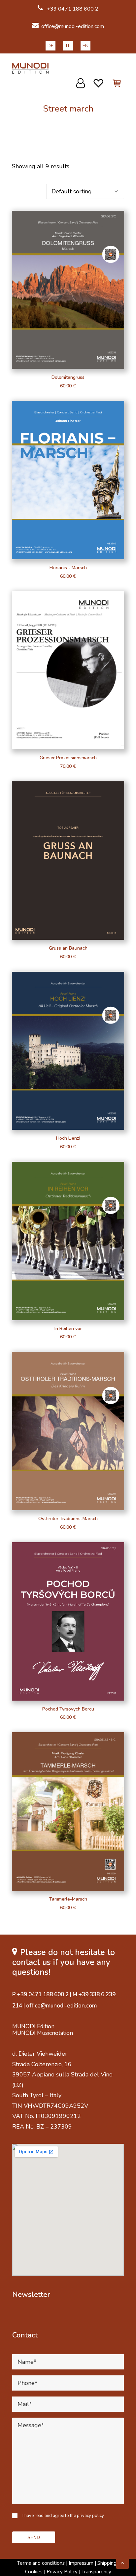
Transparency (96, 2572)
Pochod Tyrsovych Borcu (68, 1709)
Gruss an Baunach (68, 948)
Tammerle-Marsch (68, 1899)
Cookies (34, 2572)
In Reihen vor (68, 1329)
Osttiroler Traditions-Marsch (68, 1519)
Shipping (107, 2563)
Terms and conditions (41, 2563)
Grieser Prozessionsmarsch (68, 758)
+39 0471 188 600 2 (72, 9)
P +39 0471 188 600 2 (40, 1994)
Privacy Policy (62, 2572)
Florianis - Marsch (68, 568)
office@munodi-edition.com (73, 26)
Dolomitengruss (68, 377)
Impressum (81, 2563)
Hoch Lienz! (68, 1138)
